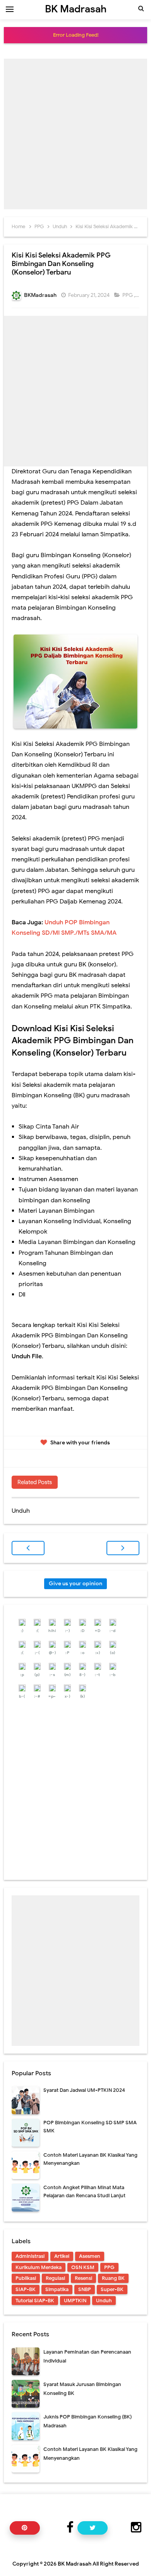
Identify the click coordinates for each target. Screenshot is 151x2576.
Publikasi (26, 2278)
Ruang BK (113, 2278)
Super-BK (112, 2289)
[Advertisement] (75, 134)
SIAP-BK (26, 2289)
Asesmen (90, 2256)
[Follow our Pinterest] (25, 2528)
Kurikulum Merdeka (39, 2267)
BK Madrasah (75, 2564)
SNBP (85, 2289)
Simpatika (57, 2289)
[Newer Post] (28, 1548)
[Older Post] (123, 1548)
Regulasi (55, 2278)
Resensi (83, 2278)
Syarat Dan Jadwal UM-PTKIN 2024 (84, 2090)
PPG (128, 295)
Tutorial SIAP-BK (35, 2301)
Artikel (62, 2256)
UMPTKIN (75, 2301)
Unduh (104, 2301)
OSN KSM (83, 2267)
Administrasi (30, 2256)
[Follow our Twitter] (93, 2528)
